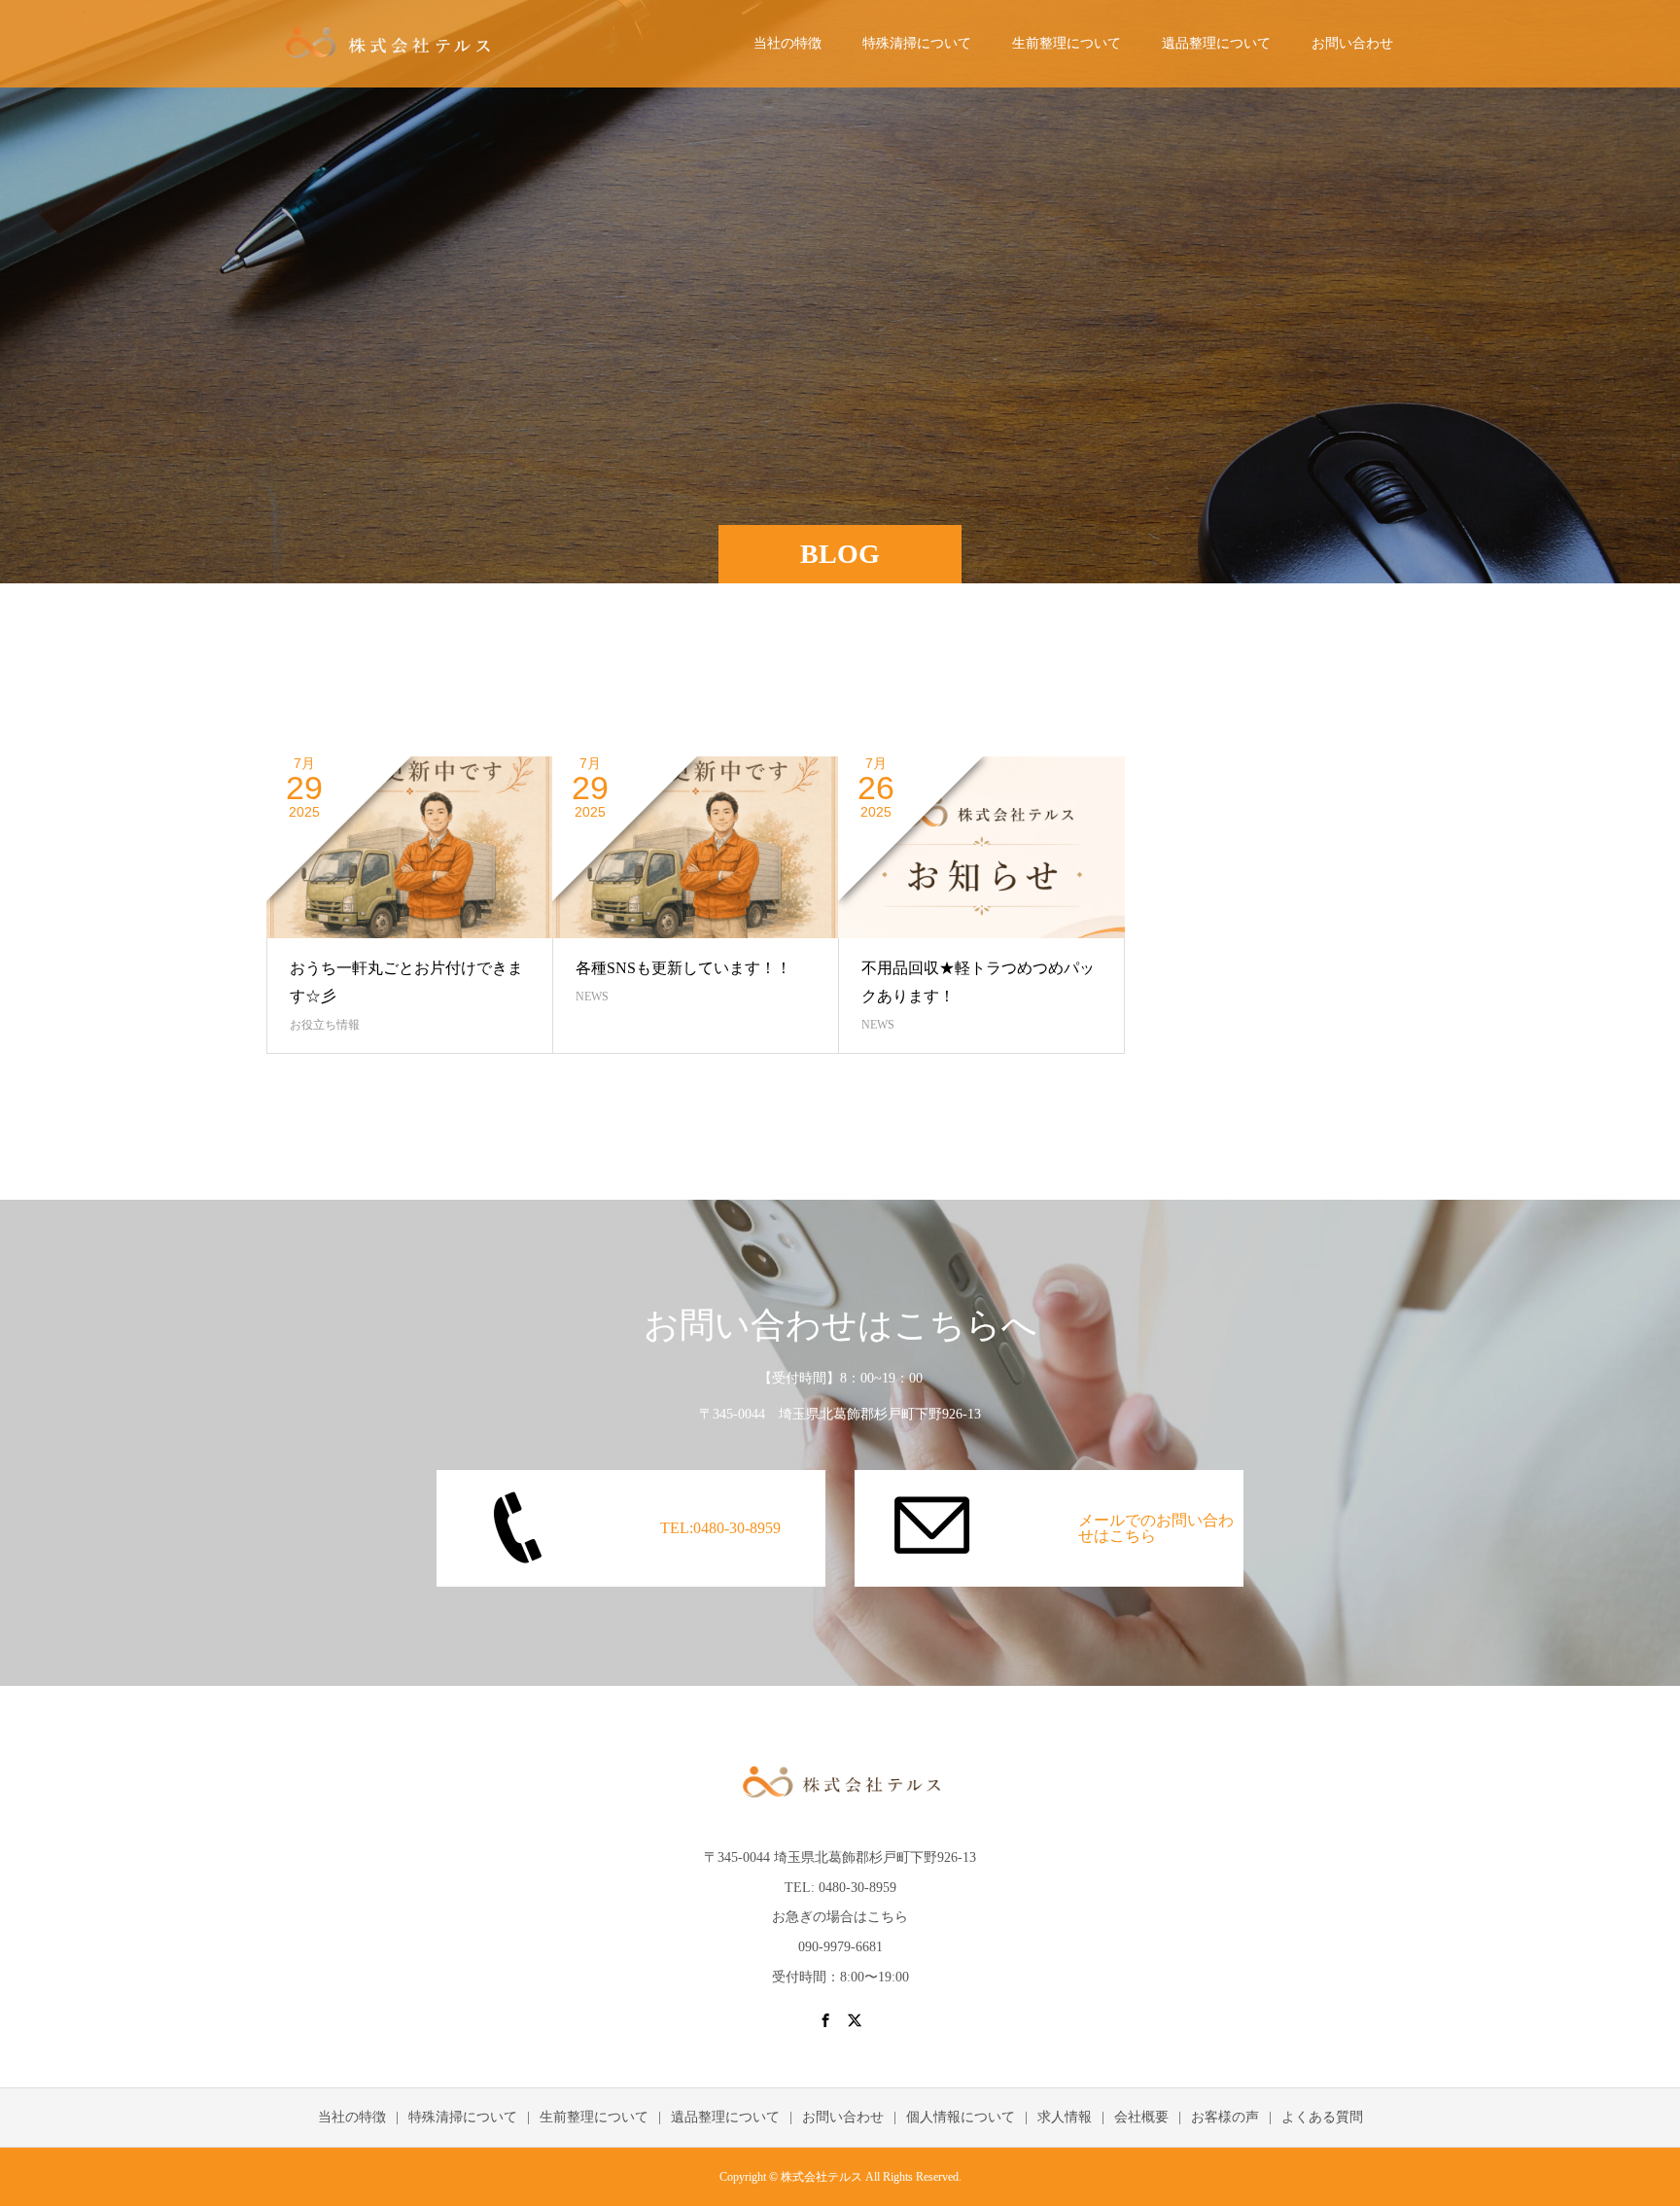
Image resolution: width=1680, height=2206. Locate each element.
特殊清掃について (917, 43)
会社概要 (1141, 2117)
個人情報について (961, 2117)
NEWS (592, 997)
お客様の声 (1225, 2117)
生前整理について (1067, 43)
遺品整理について (1216, 43)
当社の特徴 (787, 43)
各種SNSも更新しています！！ (683, 968)
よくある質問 (1322, 2117)
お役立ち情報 (325, 1025)
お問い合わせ (1352, 43)
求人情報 (1065, 2117)
